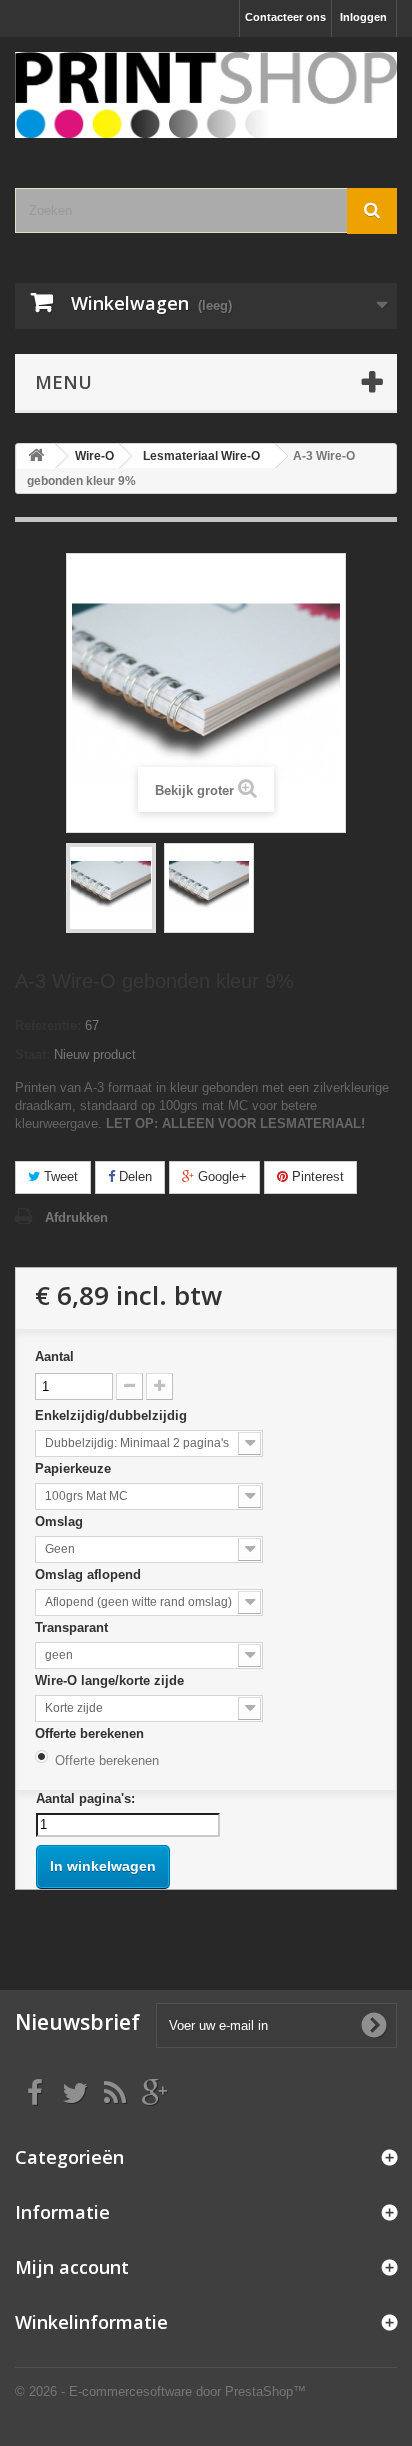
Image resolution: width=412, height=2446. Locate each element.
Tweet (59, 1176)
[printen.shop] (206, 95)
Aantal (54, 1356)
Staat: (32, 1054)
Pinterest (316, 1176)
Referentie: (48, 1025)
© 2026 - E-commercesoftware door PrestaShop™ (160, 2391)
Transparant (73, 1627)
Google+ (220, 1176)
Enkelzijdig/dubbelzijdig (113, 1415)
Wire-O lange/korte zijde (111, 1680)
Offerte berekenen (91, 1733)
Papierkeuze (75, 1468)
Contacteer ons (285, 17)
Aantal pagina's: (85, 1798)
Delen (133, 1176)
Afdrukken (76, 1217)
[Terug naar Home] (36, 456)
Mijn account (72, 2267)
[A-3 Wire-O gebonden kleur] (111, 888)
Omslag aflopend (90, 1574)
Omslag (61, 1521)
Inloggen (363, 17)
